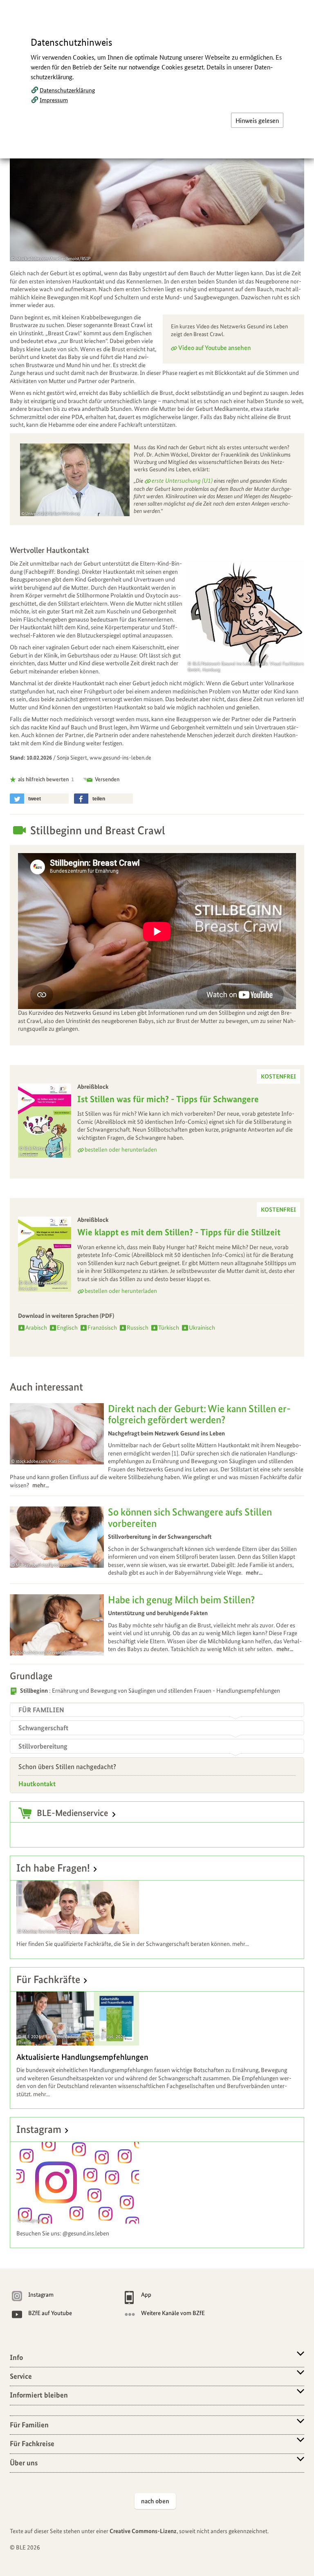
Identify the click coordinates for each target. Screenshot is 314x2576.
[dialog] (157, 1288)
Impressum (54, 100)
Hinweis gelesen (257, 120)
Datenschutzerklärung (67, 90)
